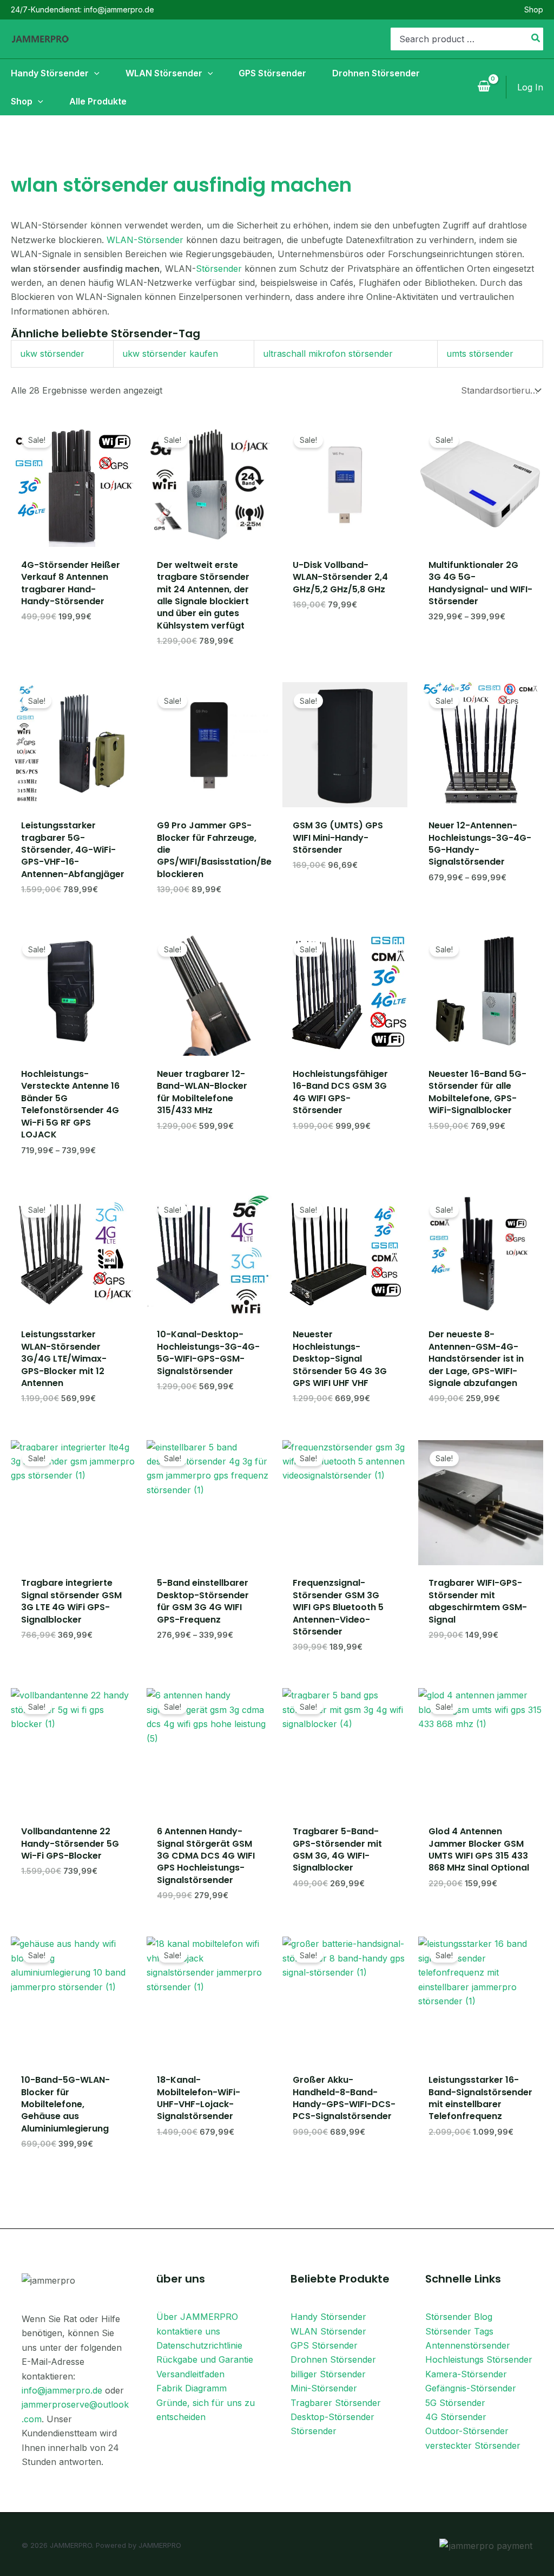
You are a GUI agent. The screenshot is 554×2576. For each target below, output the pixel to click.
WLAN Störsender (328, 2331)
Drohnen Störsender (333, 2359)
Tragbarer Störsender (336, 2403)
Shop (534, 9)
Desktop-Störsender (332, 2417)
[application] (94, 73)
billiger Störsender (328, 2374)
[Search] (536, 39)
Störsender (219, 269)
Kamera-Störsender (466, 2374)
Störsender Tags (459, 2331)
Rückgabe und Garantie (205, 2359)
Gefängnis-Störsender (471, 2388)
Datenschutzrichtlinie (199, 2345)
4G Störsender (456, 2417)
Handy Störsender (328, 2317)
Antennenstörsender (468, 2345)
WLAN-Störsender (145, 240)
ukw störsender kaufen (170, 354)
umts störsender (480, 354)
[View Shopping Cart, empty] (484, 87)
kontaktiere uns (188, 2331)
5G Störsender (455, 2403)
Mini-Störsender (324, 2388)
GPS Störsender (324, 2345)
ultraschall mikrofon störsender (328, 354)
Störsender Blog (459, 2317)
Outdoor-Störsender (467, 2431)
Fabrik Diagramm (192, 2388)
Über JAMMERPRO (197, 2317)
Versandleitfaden (190, 2374)
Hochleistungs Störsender (479, 2359)
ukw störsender (52, 354)
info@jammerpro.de (62, 2390)
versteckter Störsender (473, 2446)
